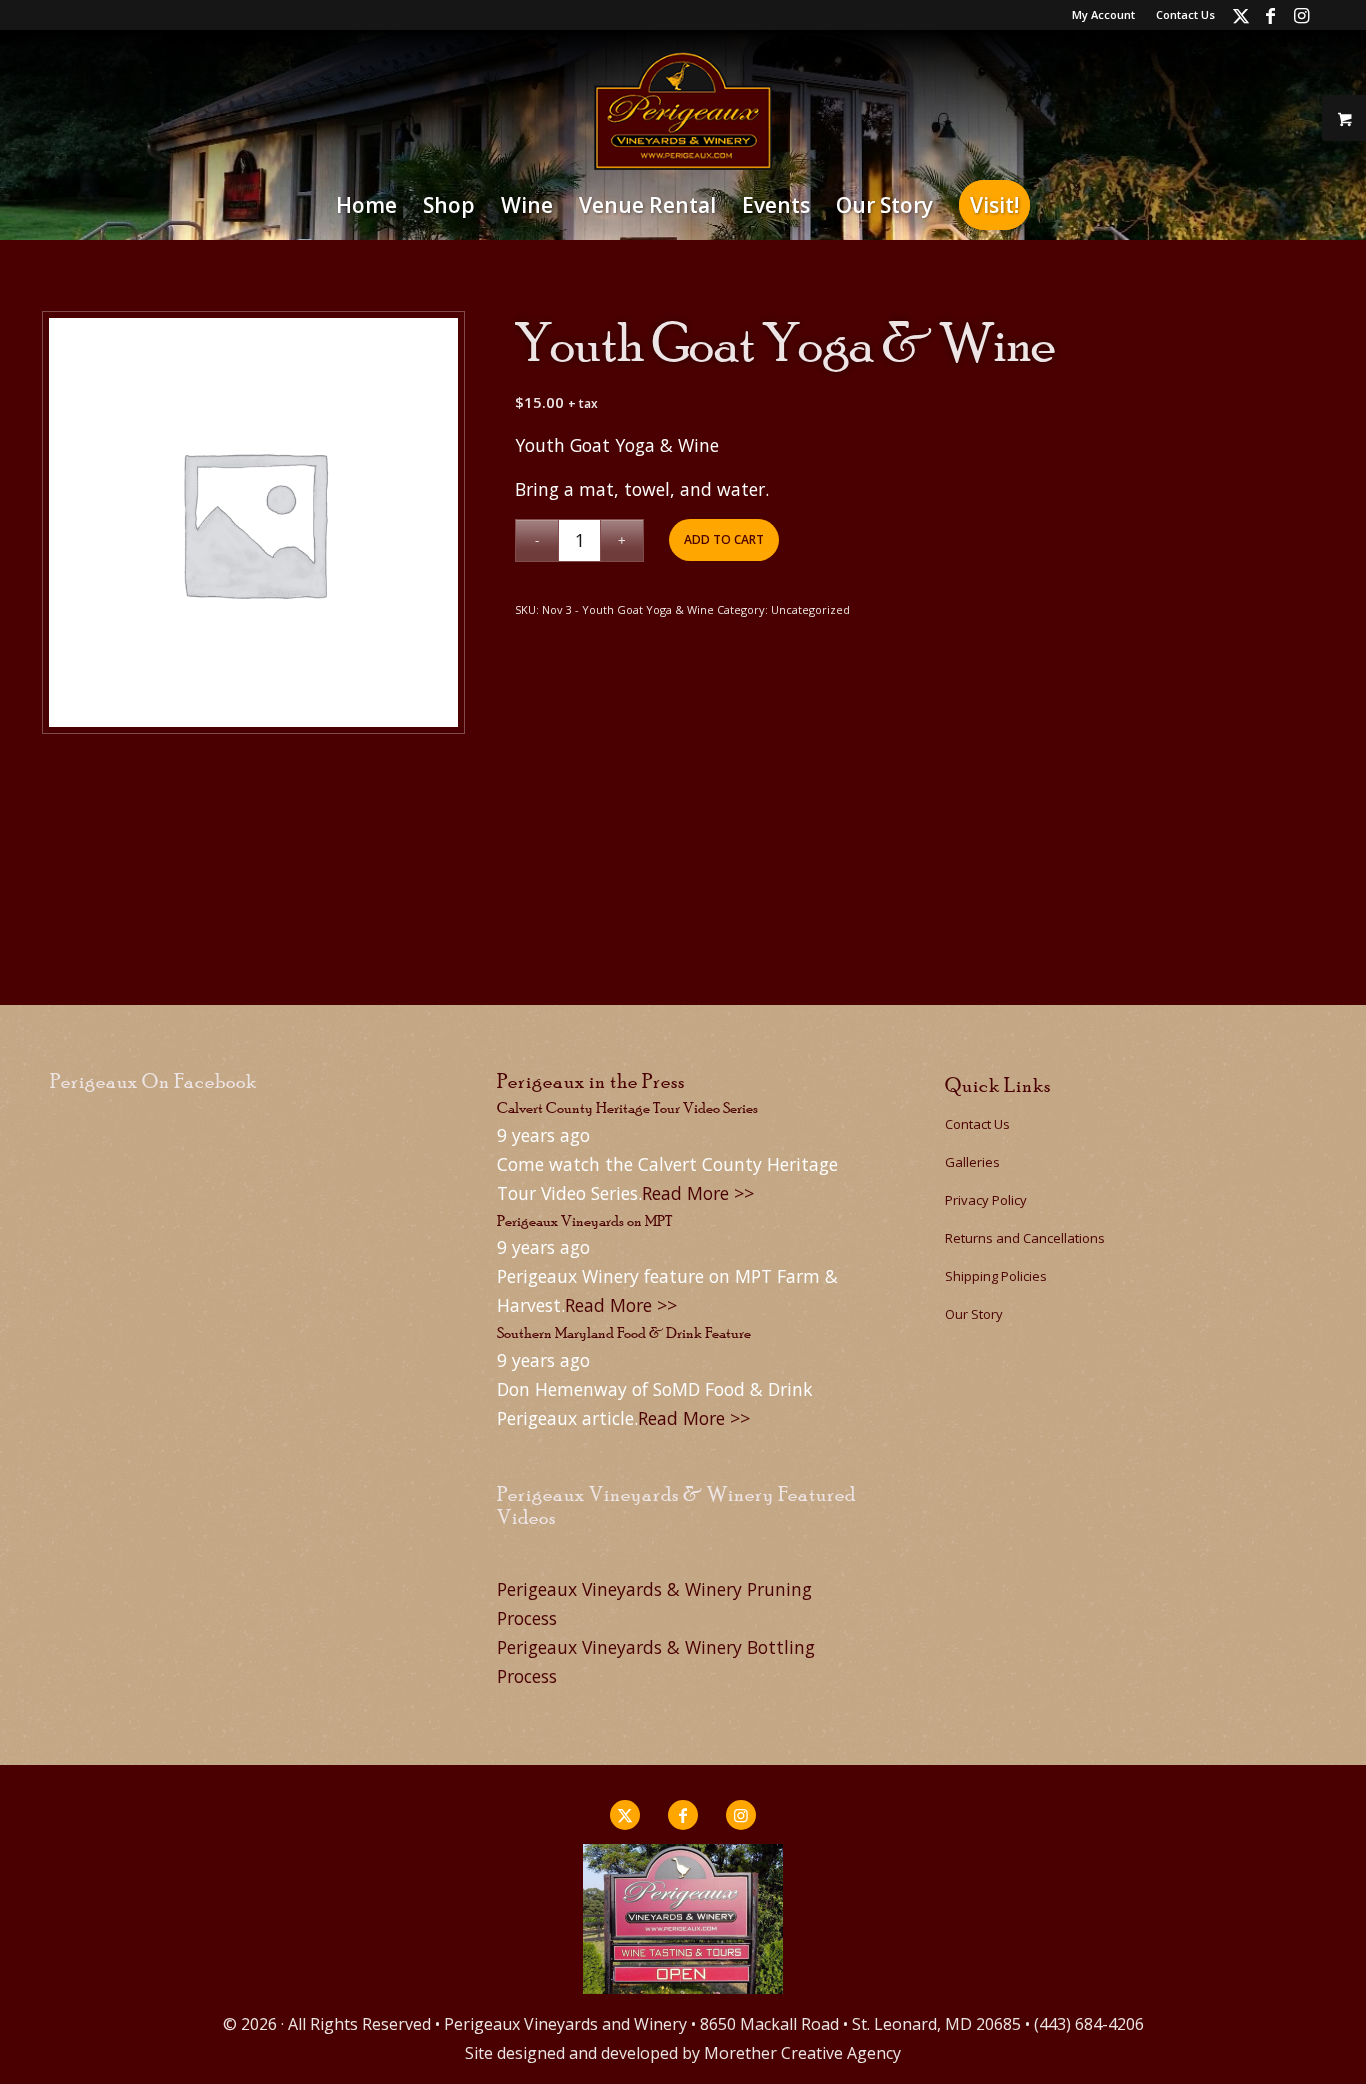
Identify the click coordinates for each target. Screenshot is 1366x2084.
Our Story (974, 1314)
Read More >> (698, 1193)
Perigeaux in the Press (591, 1081)
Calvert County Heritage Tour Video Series (627, 1107)
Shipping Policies (996, 1276)
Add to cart (724, 539)
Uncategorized (810, 609)
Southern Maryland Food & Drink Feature (624, 1332)
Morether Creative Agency (802, 2053)
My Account (1103, 14)
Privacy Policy (986, 1200)
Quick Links (998, 1085)
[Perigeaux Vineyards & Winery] (683, 110)
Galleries (972, 1162)
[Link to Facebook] (1270, 15)
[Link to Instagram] (1301, 15)
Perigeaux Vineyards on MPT (584, 1220)
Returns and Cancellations (1025, 1238)
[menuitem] (1104, 15)
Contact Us (1185, 14)
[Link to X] (1240, 15)
